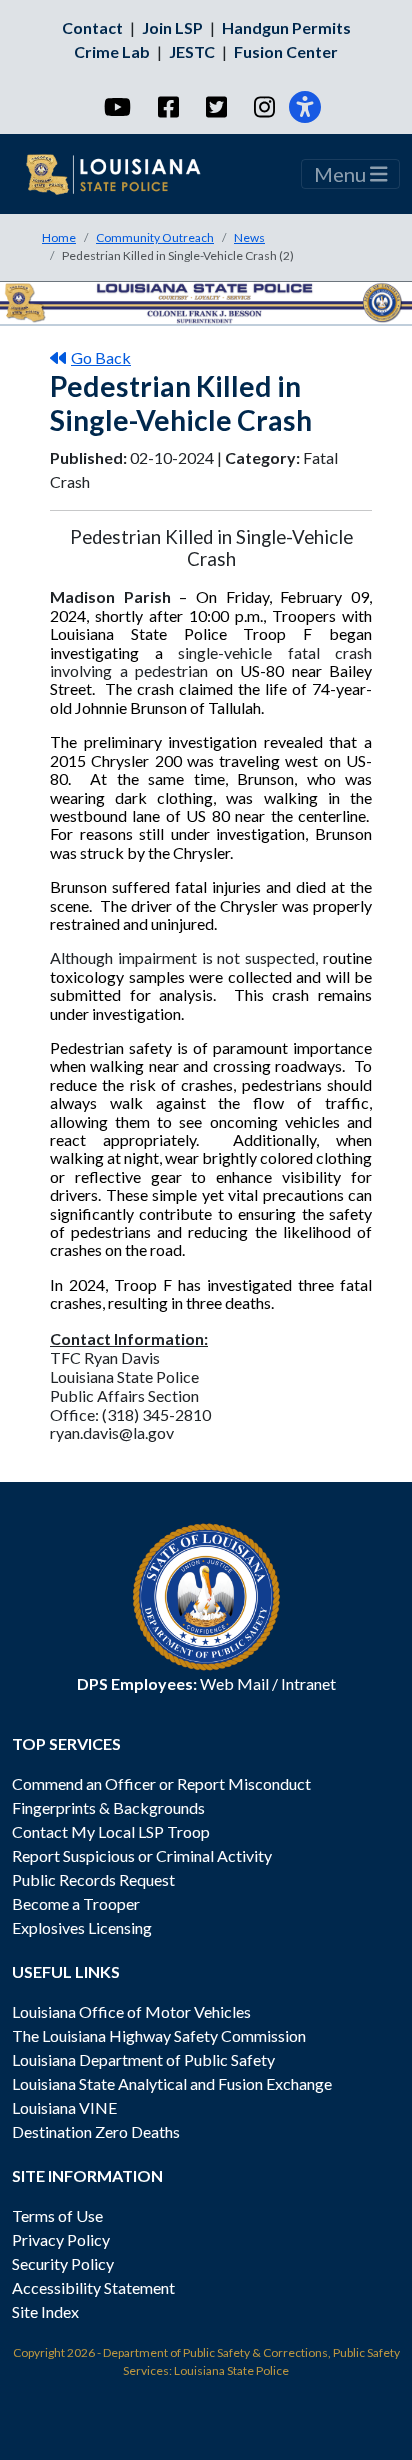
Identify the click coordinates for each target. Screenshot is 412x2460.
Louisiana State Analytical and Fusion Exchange (172, 2083)
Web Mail (234, 1683)
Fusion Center (286, 51)
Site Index (45, 2311)
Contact (92, 27)
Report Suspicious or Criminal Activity (142, 1855)
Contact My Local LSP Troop (111, 1831)
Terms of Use (57, 2215)
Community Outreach (155, 237)
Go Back (101, 357)
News (249, 237)
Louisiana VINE (64, 2107)
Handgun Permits (286, 27)
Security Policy (63, 2263)
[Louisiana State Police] (125, 174)
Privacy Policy (61, 2239)
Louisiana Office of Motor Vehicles (131, 2011)
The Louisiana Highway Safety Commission (159, 2035)
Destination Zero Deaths (96, 2131)
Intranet (308, 1683)
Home (59, 237)
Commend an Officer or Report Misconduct (161, 1783)
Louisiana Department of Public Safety (143, 2059)
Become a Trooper (76, 1903)
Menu (342, 174)
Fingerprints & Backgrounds (108, 1807)
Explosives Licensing (82, 1927)
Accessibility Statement (93, 2287)
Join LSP (172, 27)
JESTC (192, 51)
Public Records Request (93, 1879)
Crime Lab (112, 51)
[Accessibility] (305, 107)
